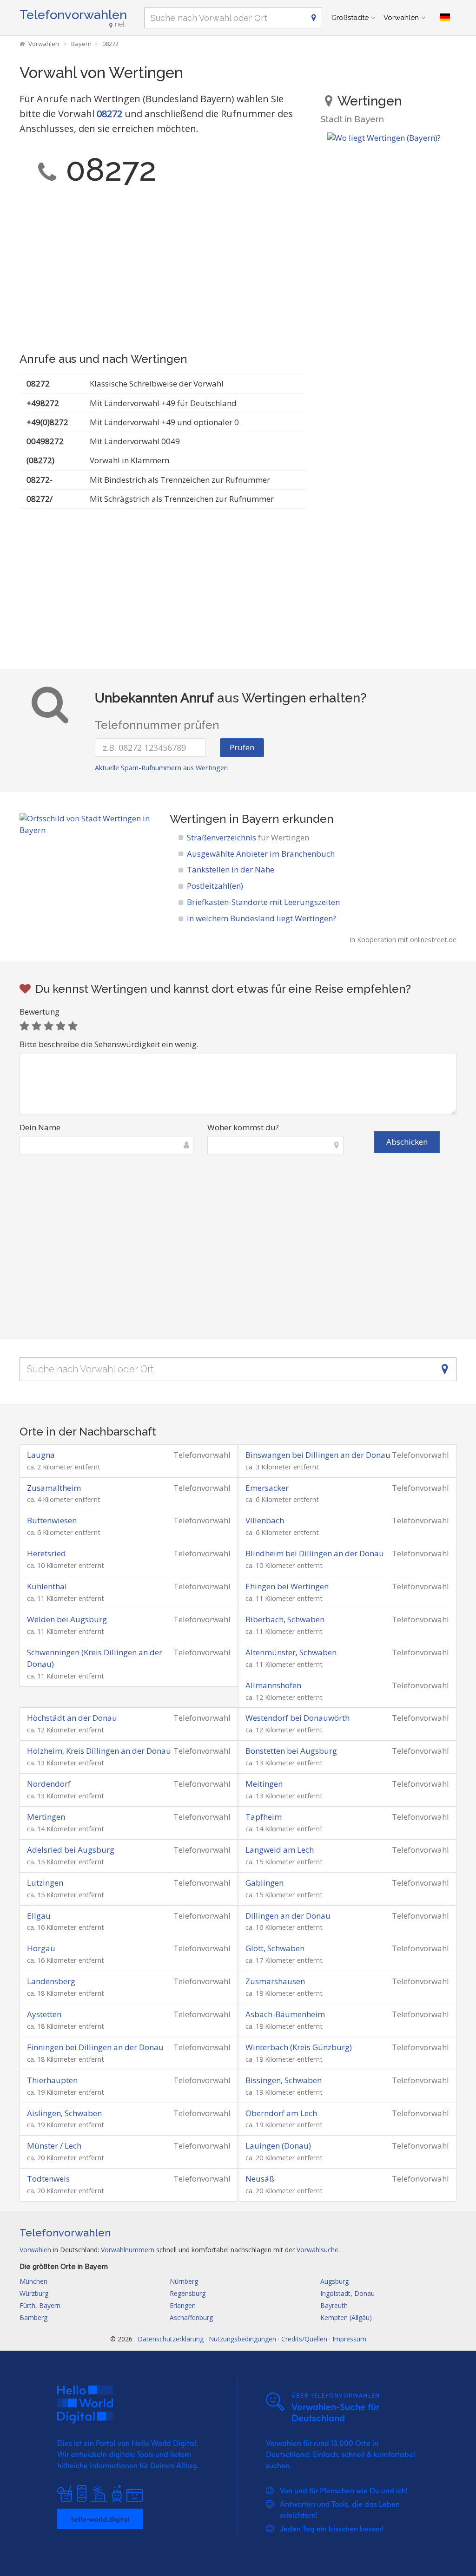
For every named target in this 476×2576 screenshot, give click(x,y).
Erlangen (183, 2305)
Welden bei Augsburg (67, 1619)
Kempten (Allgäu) (346, 2317)
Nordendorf (49, 1784)
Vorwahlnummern (128, 2250)
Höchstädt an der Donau (72, 1718)
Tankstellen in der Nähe (231, 869)
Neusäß (260, 2179)
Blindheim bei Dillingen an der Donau (315, 1553)
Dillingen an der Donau (288, 1916)
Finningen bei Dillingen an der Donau (95, 2047)
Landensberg (51, 1981)
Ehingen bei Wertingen (287, 1586)
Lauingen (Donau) (278, 2146)
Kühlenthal (47, 1586)
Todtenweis (48, 2179)
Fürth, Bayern (40, 2305)
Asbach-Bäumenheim (285, 2014)
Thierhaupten (52, 2080)
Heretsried (46, 1553)
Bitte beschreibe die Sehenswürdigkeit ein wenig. (109, 1044)
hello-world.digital (100, 2519)
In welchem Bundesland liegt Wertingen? (261, 918)
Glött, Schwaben (275, 1948)
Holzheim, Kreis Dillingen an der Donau (99, 1751)
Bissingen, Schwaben (284, 2080)
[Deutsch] (445, 18)
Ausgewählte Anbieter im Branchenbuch (261, 854)
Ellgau (39, 1916)
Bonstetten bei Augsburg (291, 1751)
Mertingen (46, 1817)
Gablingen (264, 1883)
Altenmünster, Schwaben (291, 1652)
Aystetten (44, 2014)
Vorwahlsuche (317, 2250)
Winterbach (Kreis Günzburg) (299, 2047)
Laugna (41, 1455)
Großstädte (350, 18)
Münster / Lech (54, 2146)
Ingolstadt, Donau (347, 2293)
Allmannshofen (273, 1685)
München (33, 2281)
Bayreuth (334, 2305)
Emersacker (267, 1488)
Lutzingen (45, 1883)
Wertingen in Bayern (225, 819)
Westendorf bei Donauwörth (297, 1718)
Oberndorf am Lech (281, 2113)
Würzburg (34, 2293)
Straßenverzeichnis (248, 837)
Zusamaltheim (54, 1488)
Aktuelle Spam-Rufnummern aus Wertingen (161, 768)
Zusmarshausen (275, 1981)
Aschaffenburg (191, 2317)
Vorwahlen (401, 18)
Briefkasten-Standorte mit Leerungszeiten (263, 902)
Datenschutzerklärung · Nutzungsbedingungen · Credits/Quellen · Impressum (252, 2339)
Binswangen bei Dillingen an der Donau (318, 1455)
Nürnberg (184, 2281)
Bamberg (33, 2317)
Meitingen (264, 1784)
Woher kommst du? (243, 1127)
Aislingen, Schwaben (64, 2113)
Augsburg (334, 2281)
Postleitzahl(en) (215, 886)
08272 (109, 114)
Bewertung (40, 1012)
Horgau (41, 1948)
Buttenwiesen (52, 1520)
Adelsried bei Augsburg (71, 1850)
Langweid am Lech (280, 1850)
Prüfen (242, 747)
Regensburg (188, 2293)
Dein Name (40, 1127)
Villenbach (265, 1520)
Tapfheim (264, 1817)
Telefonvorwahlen (73, 15)
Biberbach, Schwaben (285, 1619)
